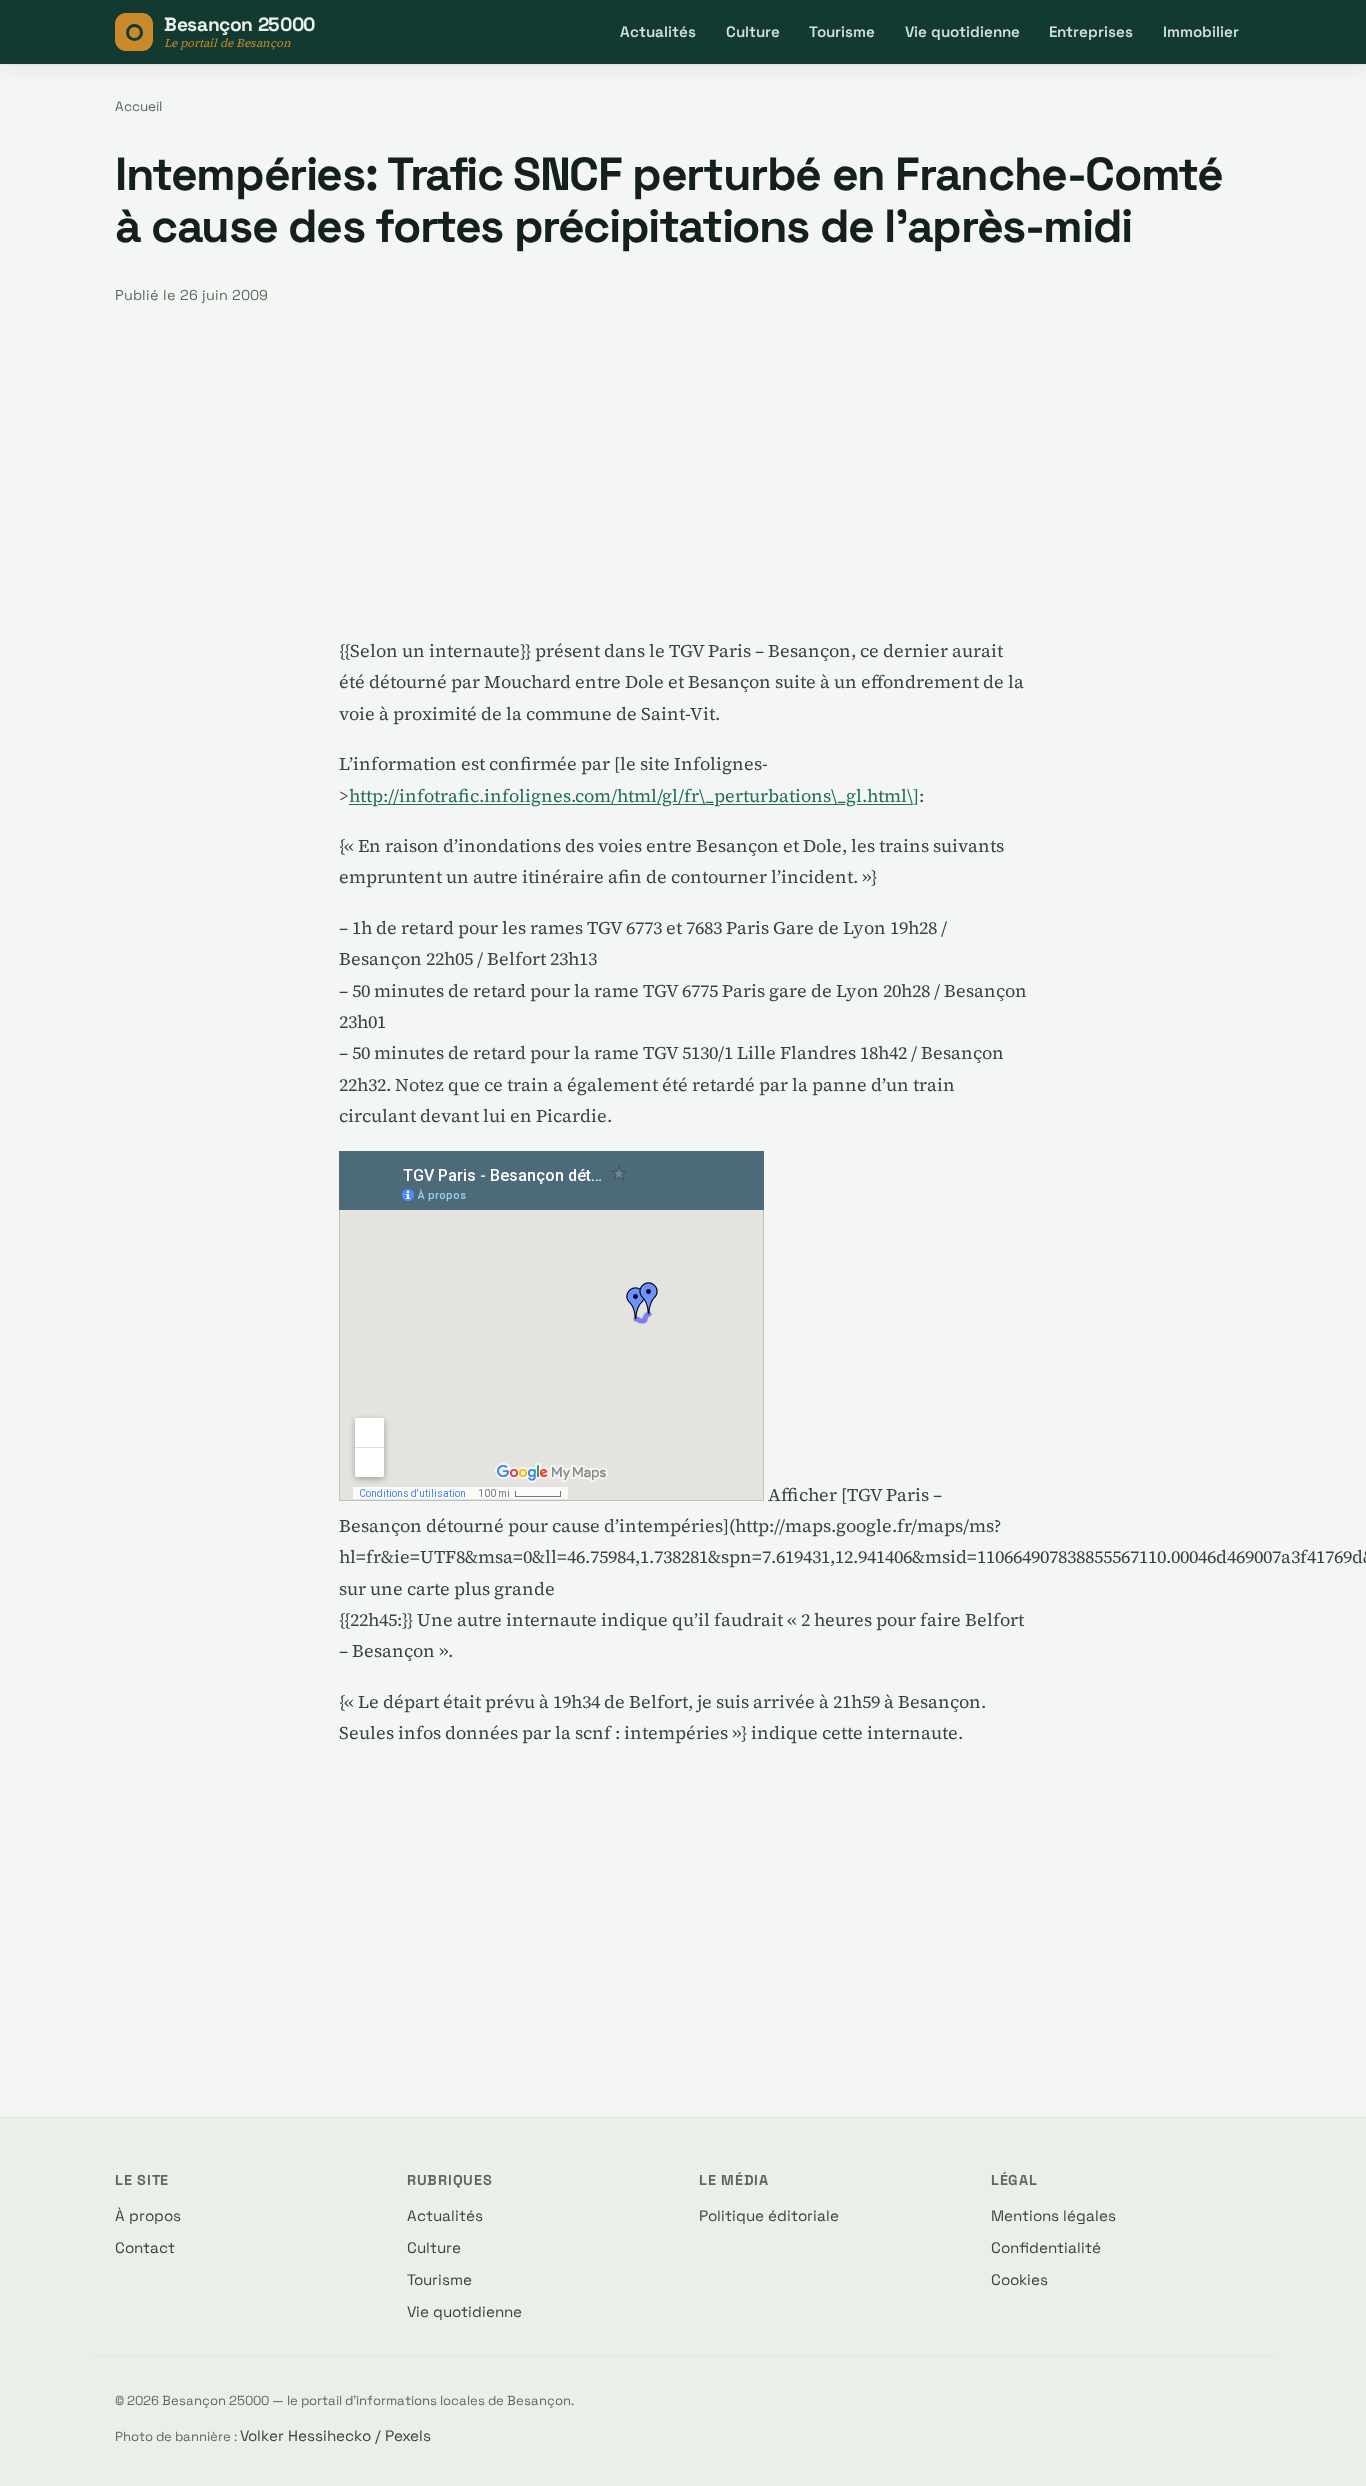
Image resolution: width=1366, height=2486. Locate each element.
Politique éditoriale (769, 2215)
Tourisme (842, 31)
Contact (145, 2247)
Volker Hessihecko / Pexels (335, 2435)
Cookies (1019, 2279)
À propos (148, 2215)
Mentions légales (1053, 2215)
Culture (753, 31)
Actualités (658, 31)
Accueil (138, 106)
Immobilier (1201, 31)
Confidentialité (1046, 2247)
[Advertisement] (683, 471)
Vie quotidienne (962, 31)
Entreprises (1091, 31)
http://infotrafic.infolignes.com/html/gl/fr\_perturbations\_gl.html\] (634, 795)
